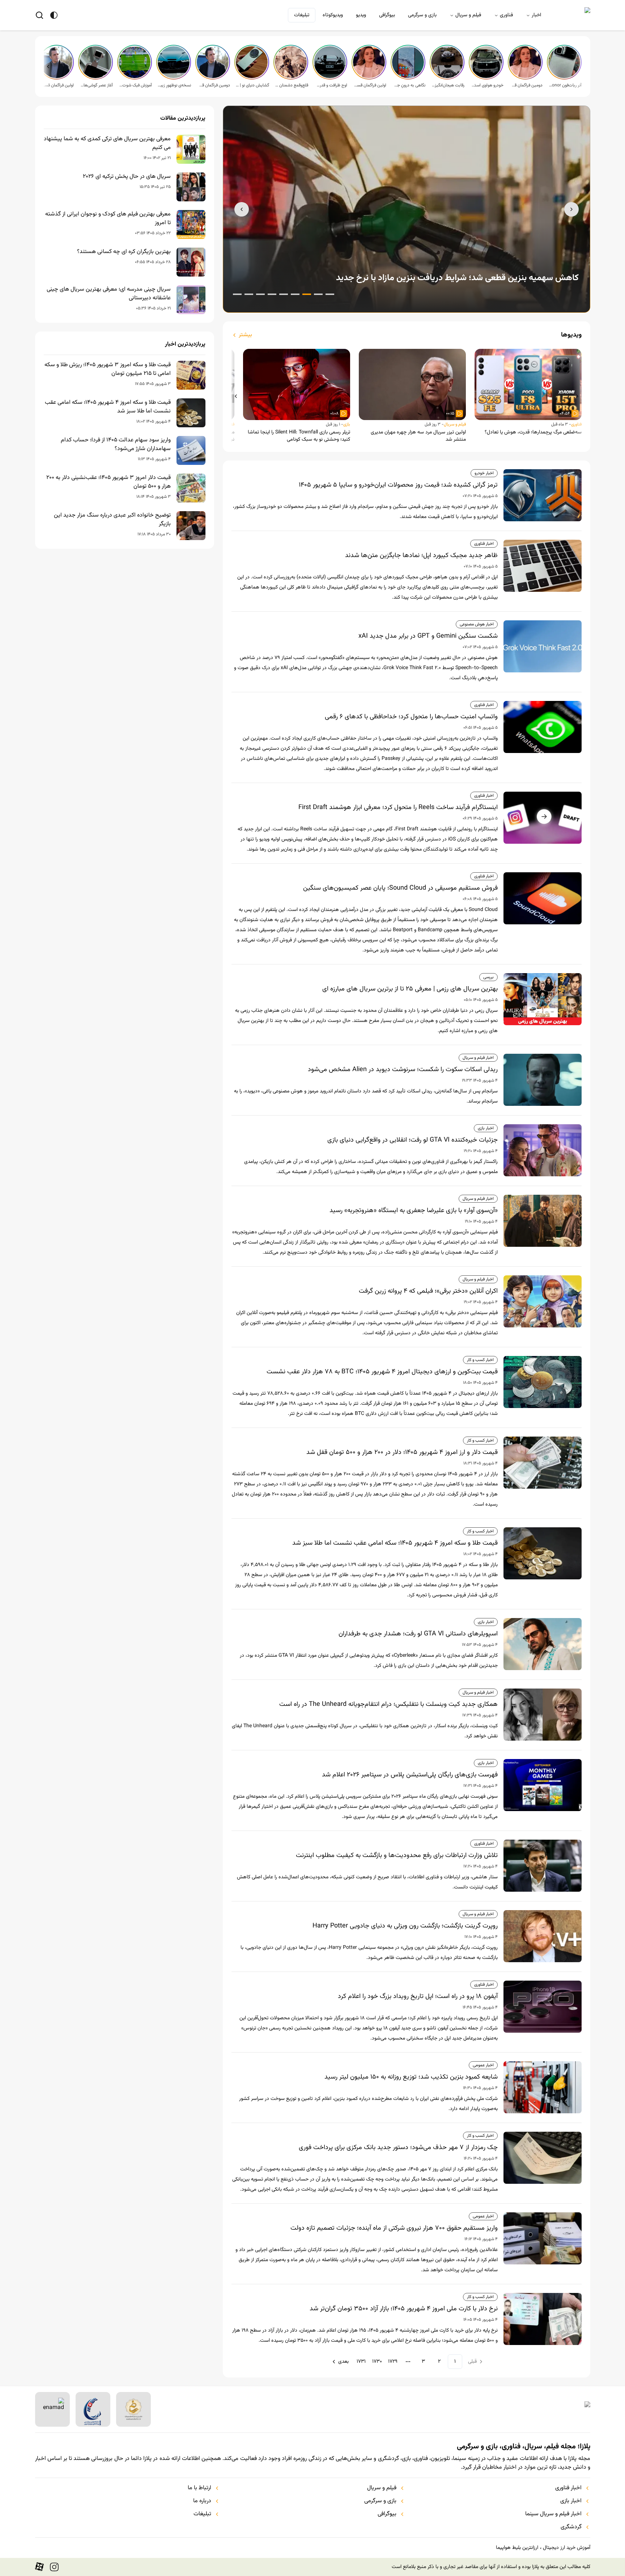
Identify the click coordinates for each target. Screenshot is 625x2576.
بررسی (488, 977)
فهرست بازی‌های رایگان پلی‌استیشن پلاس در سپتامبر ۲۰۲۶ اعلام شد (410, 1775)
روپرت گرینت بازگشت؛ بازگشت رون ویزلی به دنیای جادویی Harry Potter (405, 1926)
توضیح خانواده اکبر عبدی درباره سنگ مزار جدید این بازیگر (112, 520)
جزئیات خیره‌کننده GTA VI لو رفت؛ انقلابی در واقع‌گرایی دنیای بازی (413, 1140)
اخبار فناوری (484, 544)
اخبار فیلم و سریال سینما (553, 2514)
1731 (361, 2362)
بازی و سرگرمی (422, 15)
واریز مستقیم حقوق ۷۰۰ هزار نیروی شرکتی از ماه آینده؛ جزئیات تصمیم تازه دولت (394, 2228)
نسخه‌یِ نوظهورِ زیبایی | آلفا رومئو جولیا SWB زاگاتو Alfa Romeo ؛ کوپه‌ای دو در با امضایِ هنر (174, 85)
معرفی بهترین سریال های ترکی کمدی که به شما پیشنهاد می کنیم (107, 144)
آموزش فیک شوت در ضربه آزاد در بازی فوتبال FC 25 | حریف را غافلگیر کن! (135, 85)
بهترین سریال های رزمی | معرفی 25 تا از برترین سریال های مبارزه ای (410, 989)
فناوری (506, 15)
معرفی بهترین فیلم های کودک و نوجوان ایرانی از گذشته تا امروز (108, 219)
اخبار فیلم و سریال (478, 1058)
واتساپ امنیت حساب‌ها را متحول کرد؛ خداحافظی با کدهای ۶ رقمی (411, 717)
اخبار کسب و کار (480, 1360)
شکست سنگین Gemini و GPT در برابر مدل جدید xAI (428, 636)
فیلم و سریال (468, 15)
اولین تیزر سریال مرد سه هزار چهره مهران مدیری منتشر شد (418, 436)
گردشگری (571, 2527)
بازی (347, 424)
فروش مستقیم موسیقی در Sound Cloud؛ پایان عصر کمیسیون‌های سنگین (400, 888)
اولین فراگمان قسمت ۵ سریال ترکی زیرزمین (370, 85)
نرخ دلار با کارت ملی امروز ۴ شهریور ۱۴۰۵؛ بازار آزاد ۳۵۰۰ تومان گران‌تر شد (404, 2309)
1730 (377, 2362)
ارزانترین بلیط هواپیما (517, 2548)
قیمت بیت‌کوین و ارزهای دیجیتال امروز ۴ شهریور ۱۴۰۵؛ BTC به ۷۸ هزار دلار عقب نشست (382, 1372)
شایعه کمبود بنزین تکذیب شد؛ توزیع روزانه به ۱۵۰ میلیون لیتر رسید (411, 2077)
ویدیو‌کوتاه (333, 15)
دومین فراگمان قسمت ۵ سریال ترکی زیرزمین (526, 85)
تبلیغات (302, 15)
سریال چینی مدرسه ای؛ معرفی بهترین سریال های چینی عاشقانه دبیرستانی (109, 294)
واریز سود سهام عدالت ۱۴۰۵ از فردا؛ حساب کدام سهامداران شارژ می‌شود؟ (116, 445)
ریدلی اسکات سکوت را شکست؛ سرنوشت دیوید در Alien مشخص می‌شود (403, 1070)
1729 (393, 2362)
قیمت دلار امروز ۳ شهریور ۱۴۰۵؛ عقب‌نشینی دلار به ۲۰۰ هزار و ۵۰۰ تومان (109, 482)
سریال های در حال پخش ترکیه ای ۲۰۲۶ (127, 177)
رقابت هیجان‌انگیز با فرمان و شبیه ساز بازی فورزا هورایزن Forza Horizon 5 (448, 85)
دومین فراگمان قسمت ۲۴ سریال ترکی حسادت (213, 85)
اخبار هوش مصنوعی (477, 624)
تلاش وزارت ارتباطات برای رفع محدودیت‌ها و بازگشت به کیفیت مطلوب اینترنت (397, 1856)
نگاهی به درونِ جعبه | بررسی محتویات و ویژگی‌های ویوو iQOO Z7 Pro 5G (409, 85)
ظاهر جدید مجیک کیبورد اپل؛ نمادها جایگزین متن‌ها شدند (421, 556)
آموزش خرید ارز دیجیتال (567, 2548)
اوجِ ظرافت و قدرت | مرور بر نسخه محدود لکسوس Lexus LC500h (331, 85)
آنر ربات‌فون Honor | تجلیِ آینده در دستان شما (565, 85)
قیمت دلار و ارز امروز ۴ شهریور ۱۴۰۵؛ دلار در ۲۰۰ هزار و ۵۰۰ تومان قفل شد (402, 1452)
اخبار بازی (486, 1128)
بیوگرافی (387, 15)
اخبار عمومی (483, 2065)
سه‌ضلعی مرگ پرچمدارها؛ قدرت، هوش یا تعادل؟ (533, 432)
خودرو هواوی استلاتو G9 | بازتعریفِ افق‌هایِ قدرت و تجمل (487, 85)
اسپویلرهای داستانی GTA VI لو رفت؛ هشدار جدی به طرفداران (418, 1634)
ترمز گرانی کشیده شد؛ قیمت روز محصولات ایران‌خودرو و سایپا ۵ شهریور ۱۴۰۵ (398, 485)
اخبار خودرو (484, 473)
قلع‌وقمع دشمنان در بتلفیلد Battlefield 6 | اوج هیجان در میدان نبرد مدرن (292, 85)
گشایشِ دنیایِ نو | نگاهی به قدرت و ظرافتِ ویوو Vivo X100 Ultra (252, 85)
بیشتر (245, 335)
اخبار (536, 15)
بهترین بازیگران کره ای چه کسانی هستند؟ (124, 252)
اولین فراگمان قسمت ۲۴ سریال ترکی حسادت (57, 85)
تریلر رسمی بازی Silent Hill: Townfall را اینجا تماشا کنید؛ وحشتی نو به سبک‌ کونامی (299, 436)
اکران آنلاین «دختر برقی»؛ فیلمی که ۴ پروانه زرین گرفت (428, 1291)
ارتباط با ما (199, 2488)
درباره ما (202, 2501)
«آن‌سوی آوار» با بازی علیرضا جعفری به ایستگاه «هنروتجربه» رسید (414, 1211)
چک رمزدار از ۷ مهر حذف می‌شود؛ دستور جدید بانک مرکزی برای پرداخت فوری (398, 2148)
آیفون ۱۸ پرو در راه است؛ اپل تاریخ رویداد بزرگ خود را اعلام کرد (418, 1997)
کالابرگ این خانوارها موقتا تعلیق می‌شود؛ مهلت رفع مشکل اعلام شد (460, 278)
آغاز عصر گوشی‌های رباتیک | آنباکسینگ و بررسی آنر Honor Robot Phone (96, 85)
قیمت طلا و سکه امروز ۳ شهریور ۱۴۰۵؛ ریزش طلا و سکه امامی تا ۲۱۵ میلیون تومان (108, 369)
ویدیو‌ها (571, 335)
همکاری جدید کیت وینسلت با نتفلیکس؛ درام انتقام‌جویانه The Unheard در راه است (388, 1704)
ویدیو (361, 15)
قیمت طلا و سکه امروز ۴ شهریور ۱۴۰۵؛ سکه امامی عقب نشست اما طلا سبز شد (395, 1543)
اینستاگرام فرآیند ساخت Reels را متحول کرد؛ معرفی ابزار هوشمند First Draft (398, 808)
